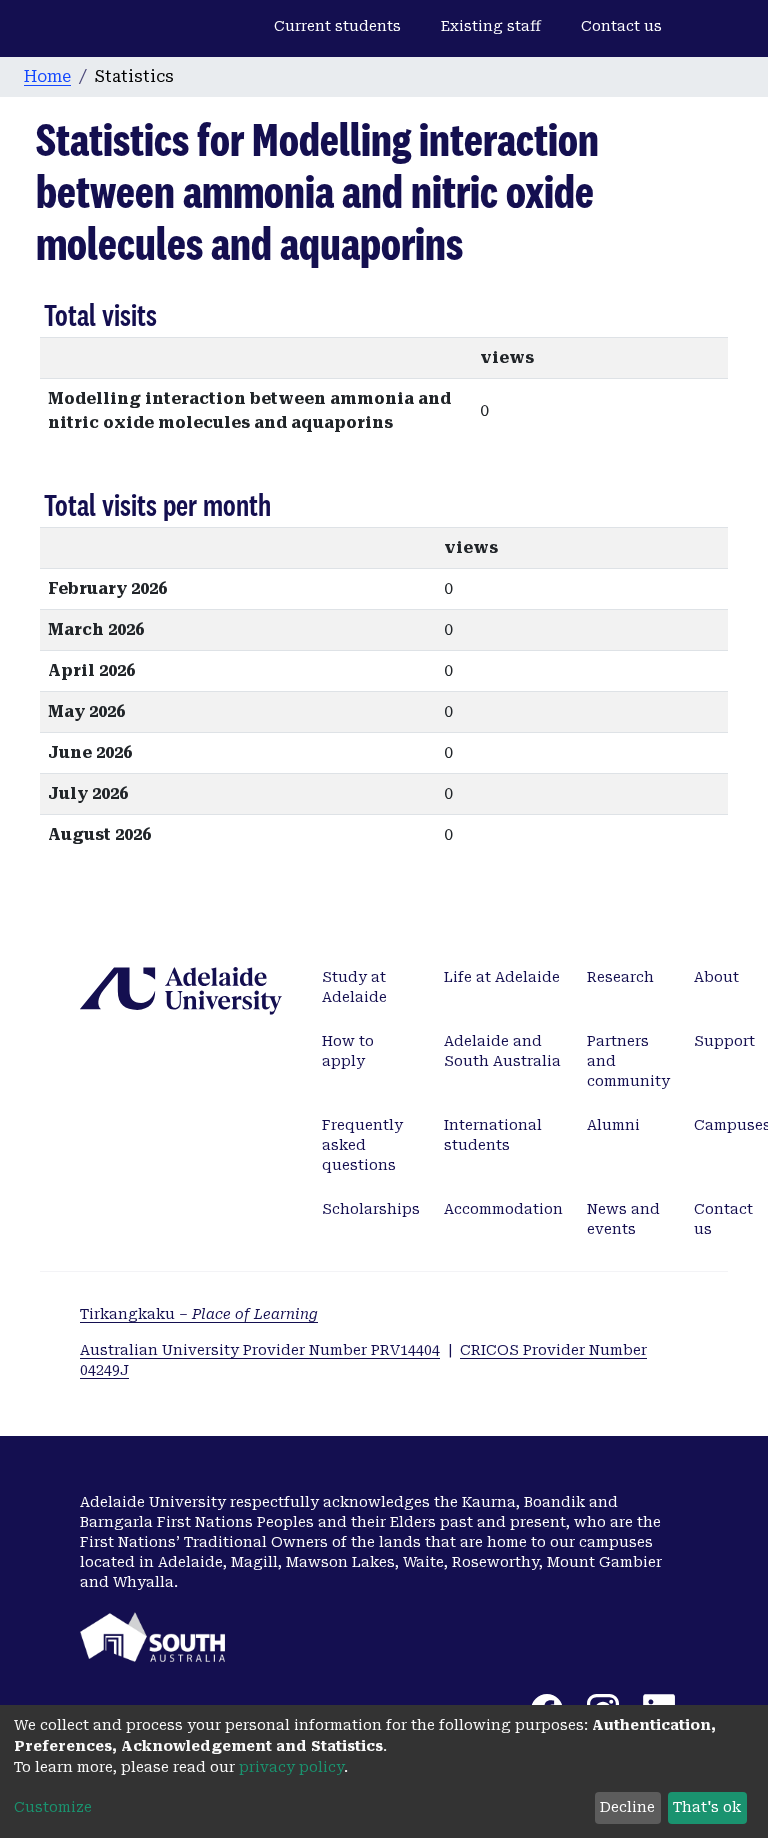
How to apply (348, 1051)
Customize (53, 1807)
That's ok (707, 1807)
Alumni (613, 1125)
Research (620, 977)
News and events (623, 1219)
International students (493, 1135)
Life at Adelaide (502, 977)
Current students (337, 26)
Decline (627, 1807)
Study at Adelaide (354, 987)
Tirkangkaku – (199, 1314)
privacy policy (291, 1767)
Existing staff (491, 26)
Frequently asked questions (362, 1145)
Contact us (621, 26)
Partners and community (628, 1061)
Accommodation (503, 1209)
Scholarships (371, 1209)
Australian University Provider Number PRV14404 (260, 1350)
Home (47, 76)
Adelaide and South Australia (502, 1051)
